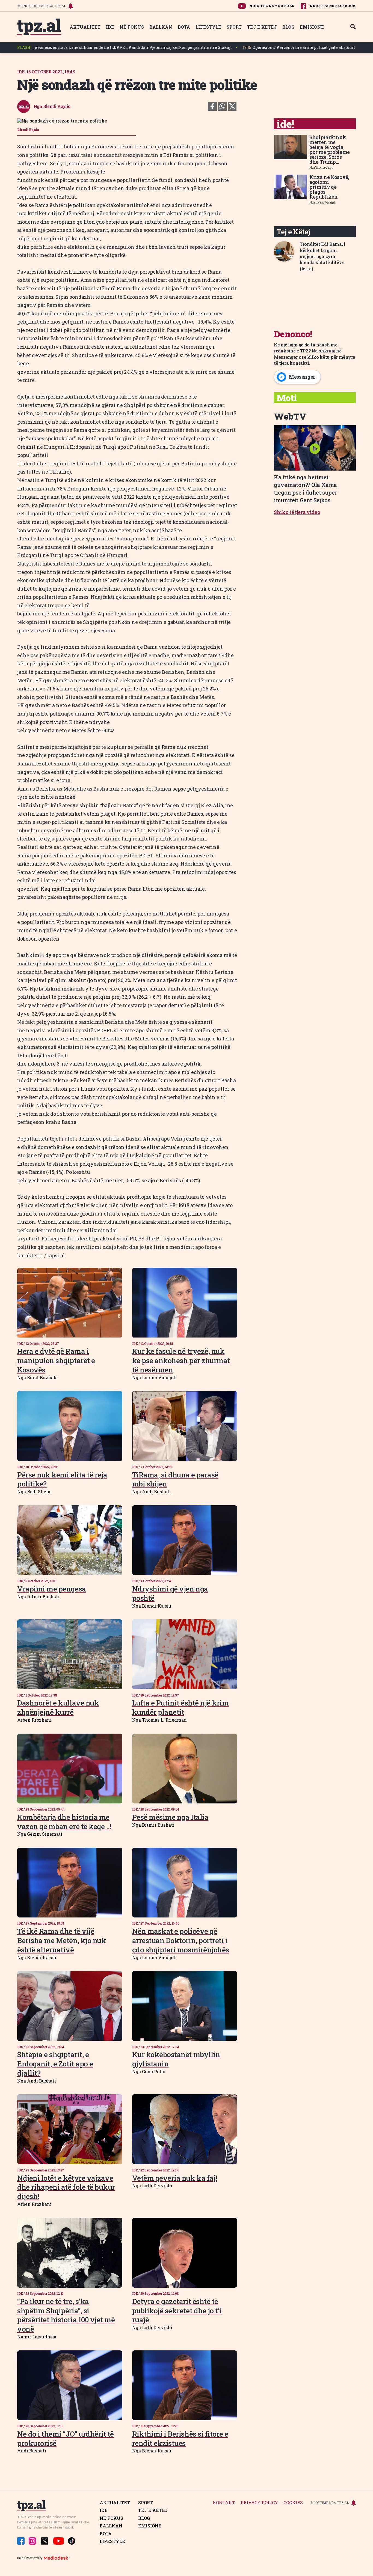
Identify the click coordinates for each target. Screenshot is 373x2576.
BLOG (288, 27)
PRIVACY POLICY (259, 2503)
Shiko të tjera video (297, 512)
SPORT (234, 27)
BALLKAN (161, 27)
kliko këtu (318, 357)
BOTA (184, 27)
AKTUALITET (85, 27)
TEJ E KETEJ (262, 27)
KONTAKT (224, 2503)
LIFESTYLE (208, 27)
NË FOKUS (132, 27)
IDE (110, 27)
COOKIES (293, 2503)
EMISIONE (312, 27)
